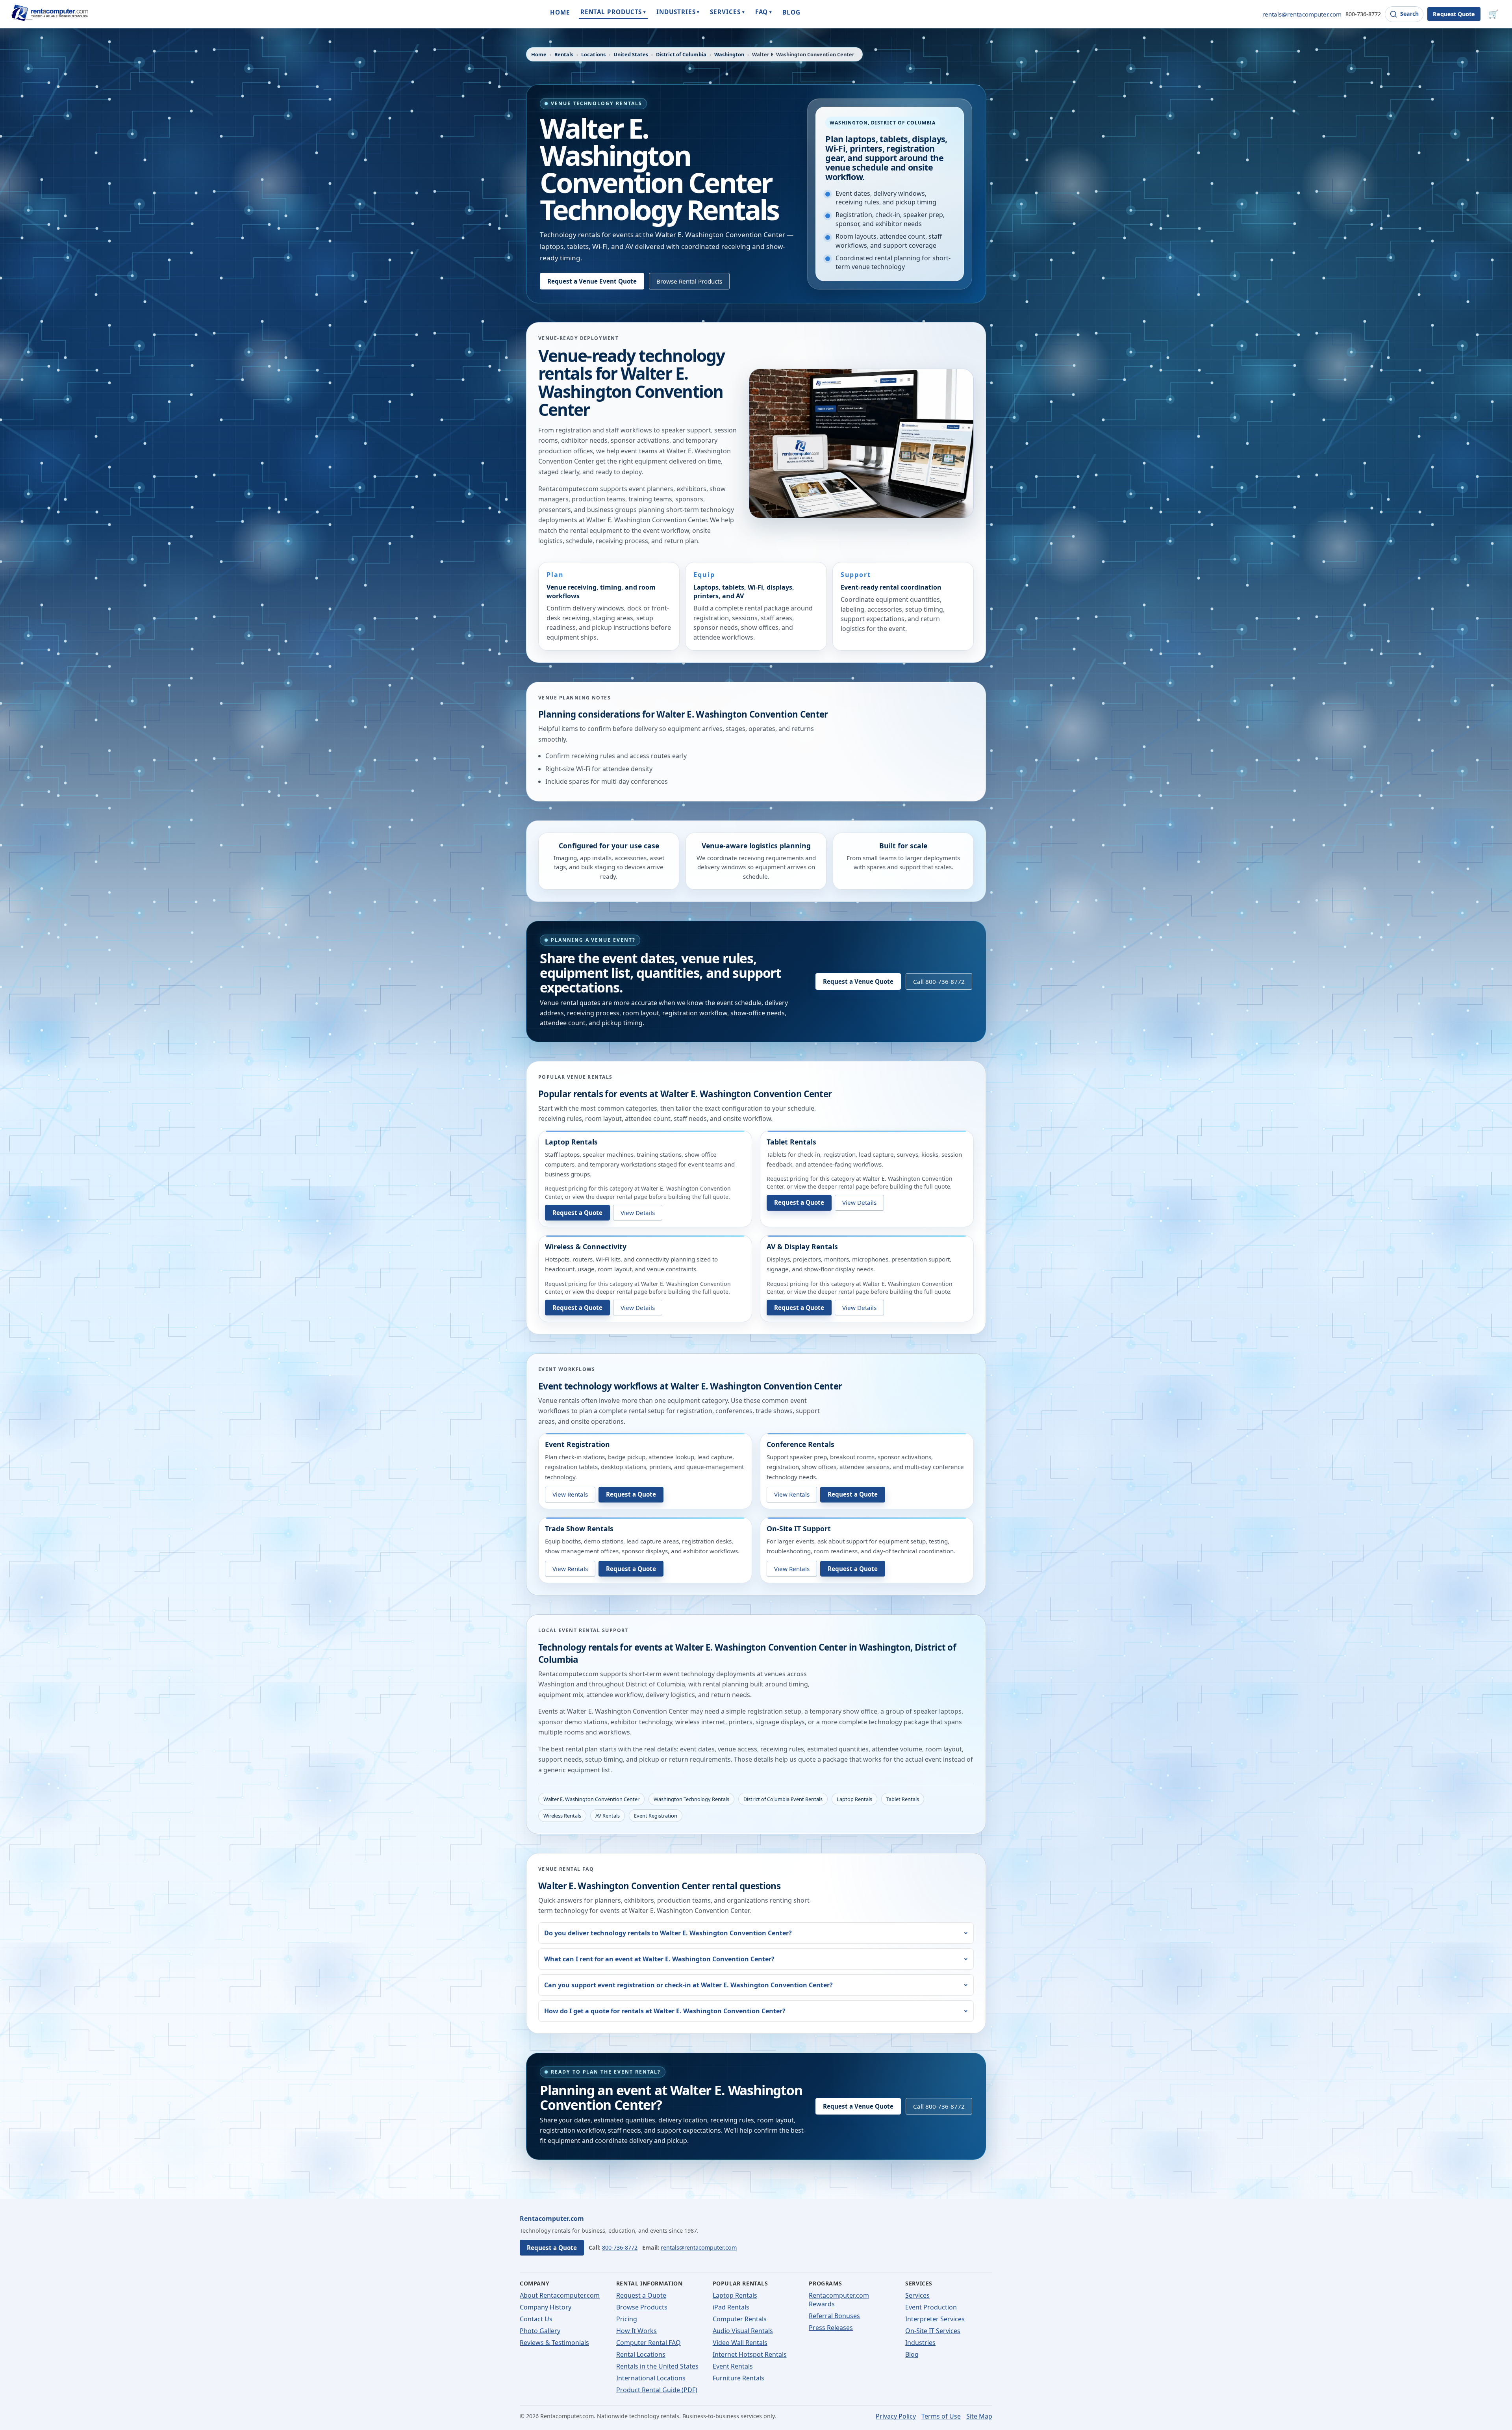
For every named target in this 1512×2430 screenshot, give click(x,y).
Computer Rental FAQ (649, 2343)
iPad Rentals (731, 2307)
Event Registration (577, 1444)
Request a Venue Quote (858, 981)
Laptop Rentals (571, 1142)
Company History (546, 2307)
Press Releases (831, 2328)
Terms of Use (941, 2416)
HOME (560, 12)
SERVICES (727, 12)
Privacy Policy (896, 2416)
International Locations (651, 2378)
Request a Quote (577, 1213)
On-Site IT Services (933, 2331)
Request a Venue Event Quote (592, 281)
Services (917, 2295)
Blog (912, 2354)
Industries (920, 2343)
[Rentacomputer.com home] (49, 14)
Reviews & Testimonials (554, 2343)
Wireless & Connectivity (586, 1247)
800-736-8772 (1363, 14)
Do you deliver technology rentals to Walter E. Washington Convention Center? (668, 1933)
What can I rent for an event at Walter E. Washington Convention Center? (659, 1959)
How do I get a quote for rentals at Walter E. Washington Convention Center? (665, 2011)
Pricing (627, 2319)
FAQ (764, 12)
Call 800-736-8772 (939, 981)
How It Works (636, 2331)
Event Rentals (733, 2366)
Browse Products (642, 2307)
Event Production (931, 2307)
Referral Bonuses (834, 2316)
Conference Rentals (800, 1444)
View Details (638, 1213)
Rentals (564, 54)
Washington (729, 54)
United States (631, 54)
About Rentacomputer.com (560, 2295)
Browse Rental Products (689, 281)
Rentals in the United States (657, 2366)
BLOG (791, 12)
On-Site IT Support (799, 1528)
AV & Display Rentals (802, 1247)
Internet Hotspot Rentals (750, 2354)
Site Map (979, 2416)
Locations (593, 54)
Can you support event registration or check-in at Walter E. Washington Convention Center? (688, 1985)
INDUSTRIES (678, 12)
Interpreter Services (935, 2319)
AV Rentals (608, 1816)
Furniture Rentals (738, 2378)
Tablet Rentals (791, 1142)
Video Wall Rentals (740, 2343)
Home (539, 54)
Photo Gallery (540, 2331)
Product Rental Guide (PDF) (657, 2390)
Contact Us (536, 2319)
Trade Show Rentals (579, 1528)
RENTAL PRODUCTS (613, 12)
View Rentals (570, 1494)
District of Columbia (681, 54)
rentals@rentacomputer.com (1302, 14)
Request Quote (1454, 14)
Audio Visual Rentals (743, 2331)
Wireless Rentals (562, 1816)
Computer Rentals (740, 2319)
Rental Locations (641, 2354)
